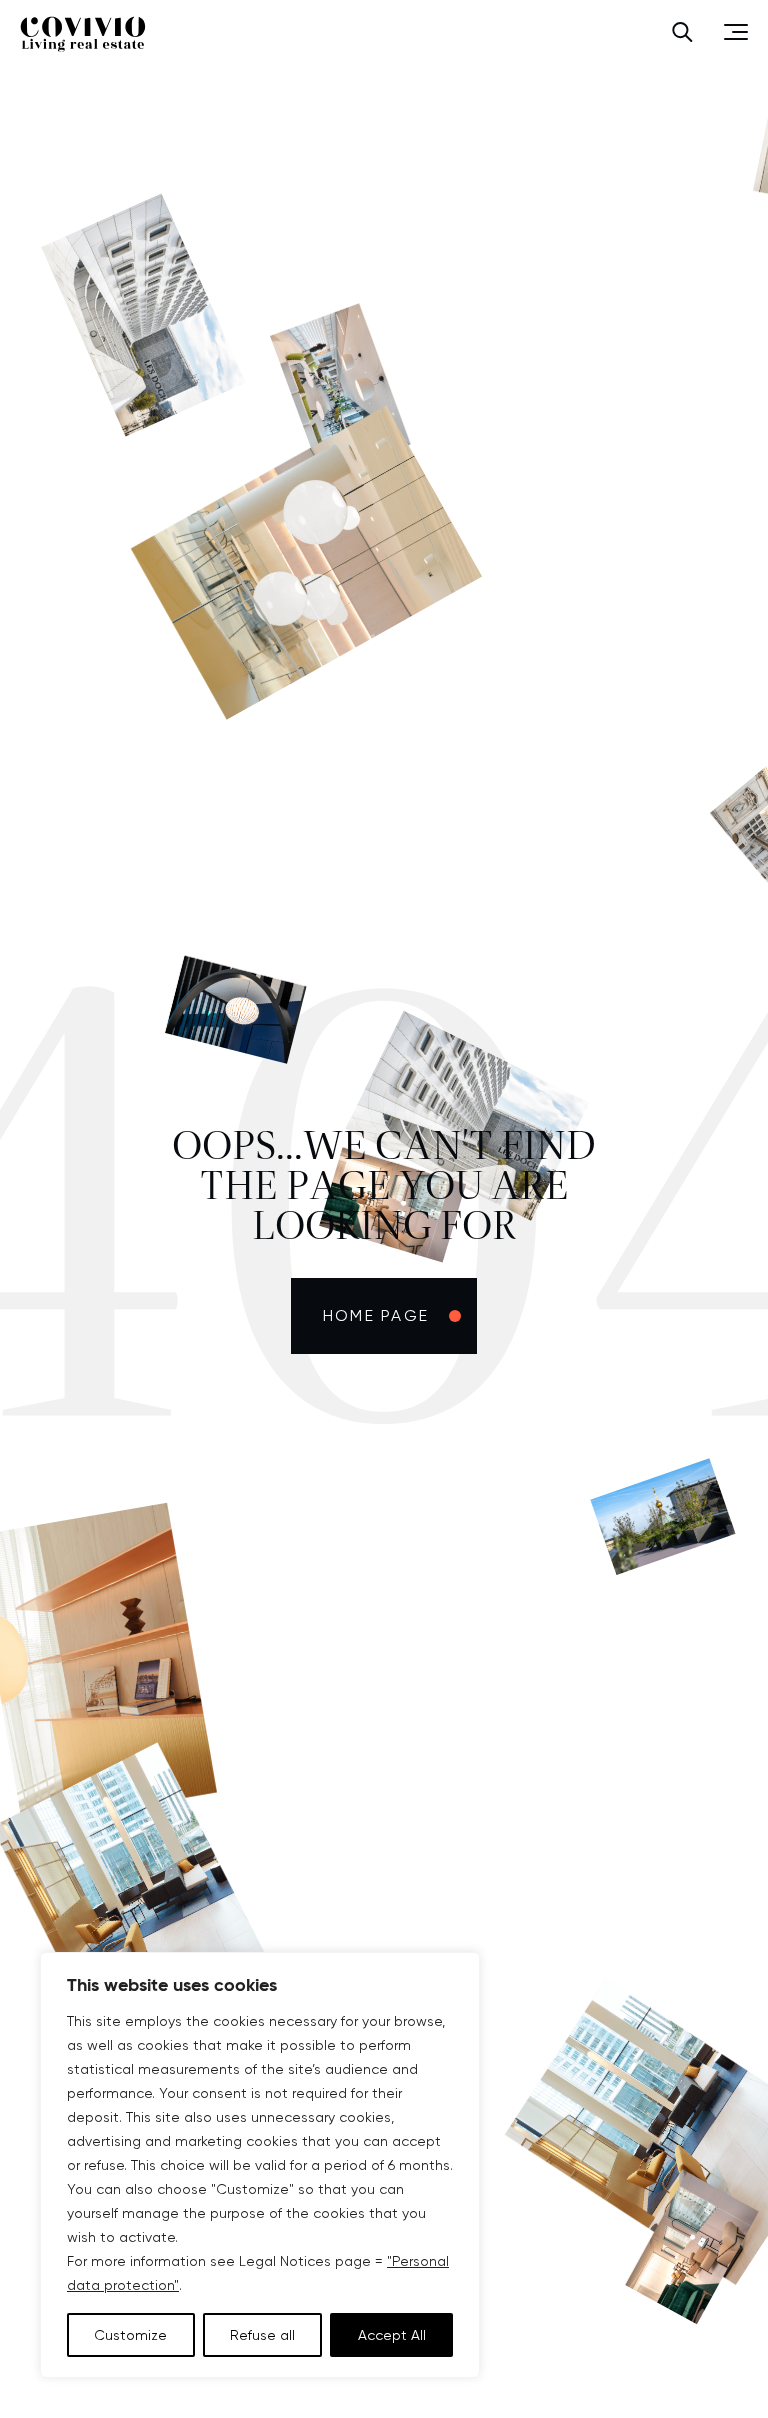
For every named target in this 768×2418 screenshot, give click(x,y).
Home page (376, 1315)
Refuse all (262, 2335)
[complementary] (260, 2165)
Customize (130, 2335)
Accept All (392, 2335)
